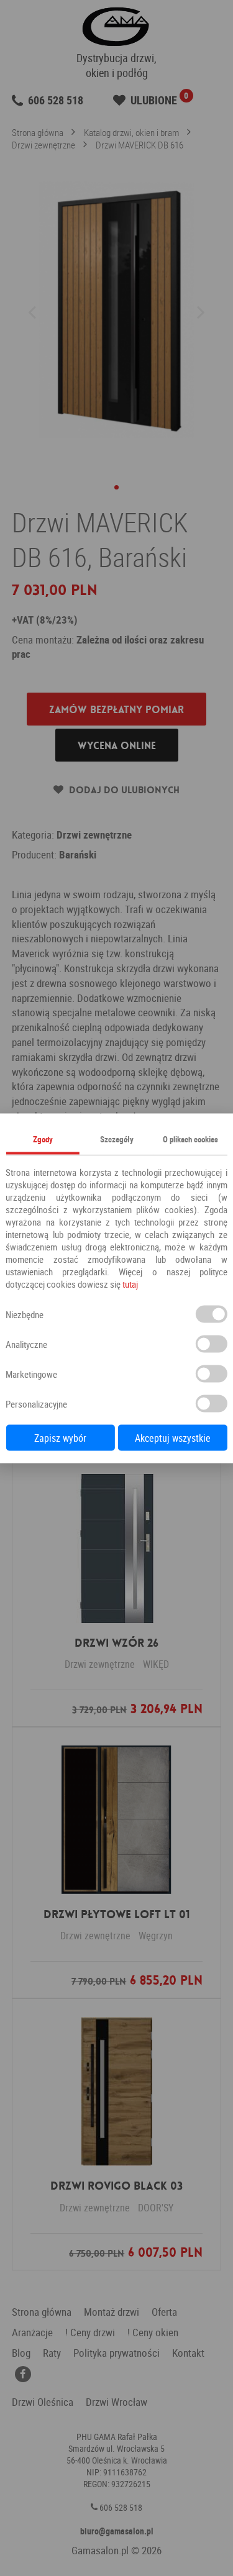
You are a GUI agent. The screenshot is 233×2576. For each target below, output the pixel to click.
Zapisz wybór (60, 1437)
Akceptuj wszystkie (173, 1437)
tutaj (130, 1283)
